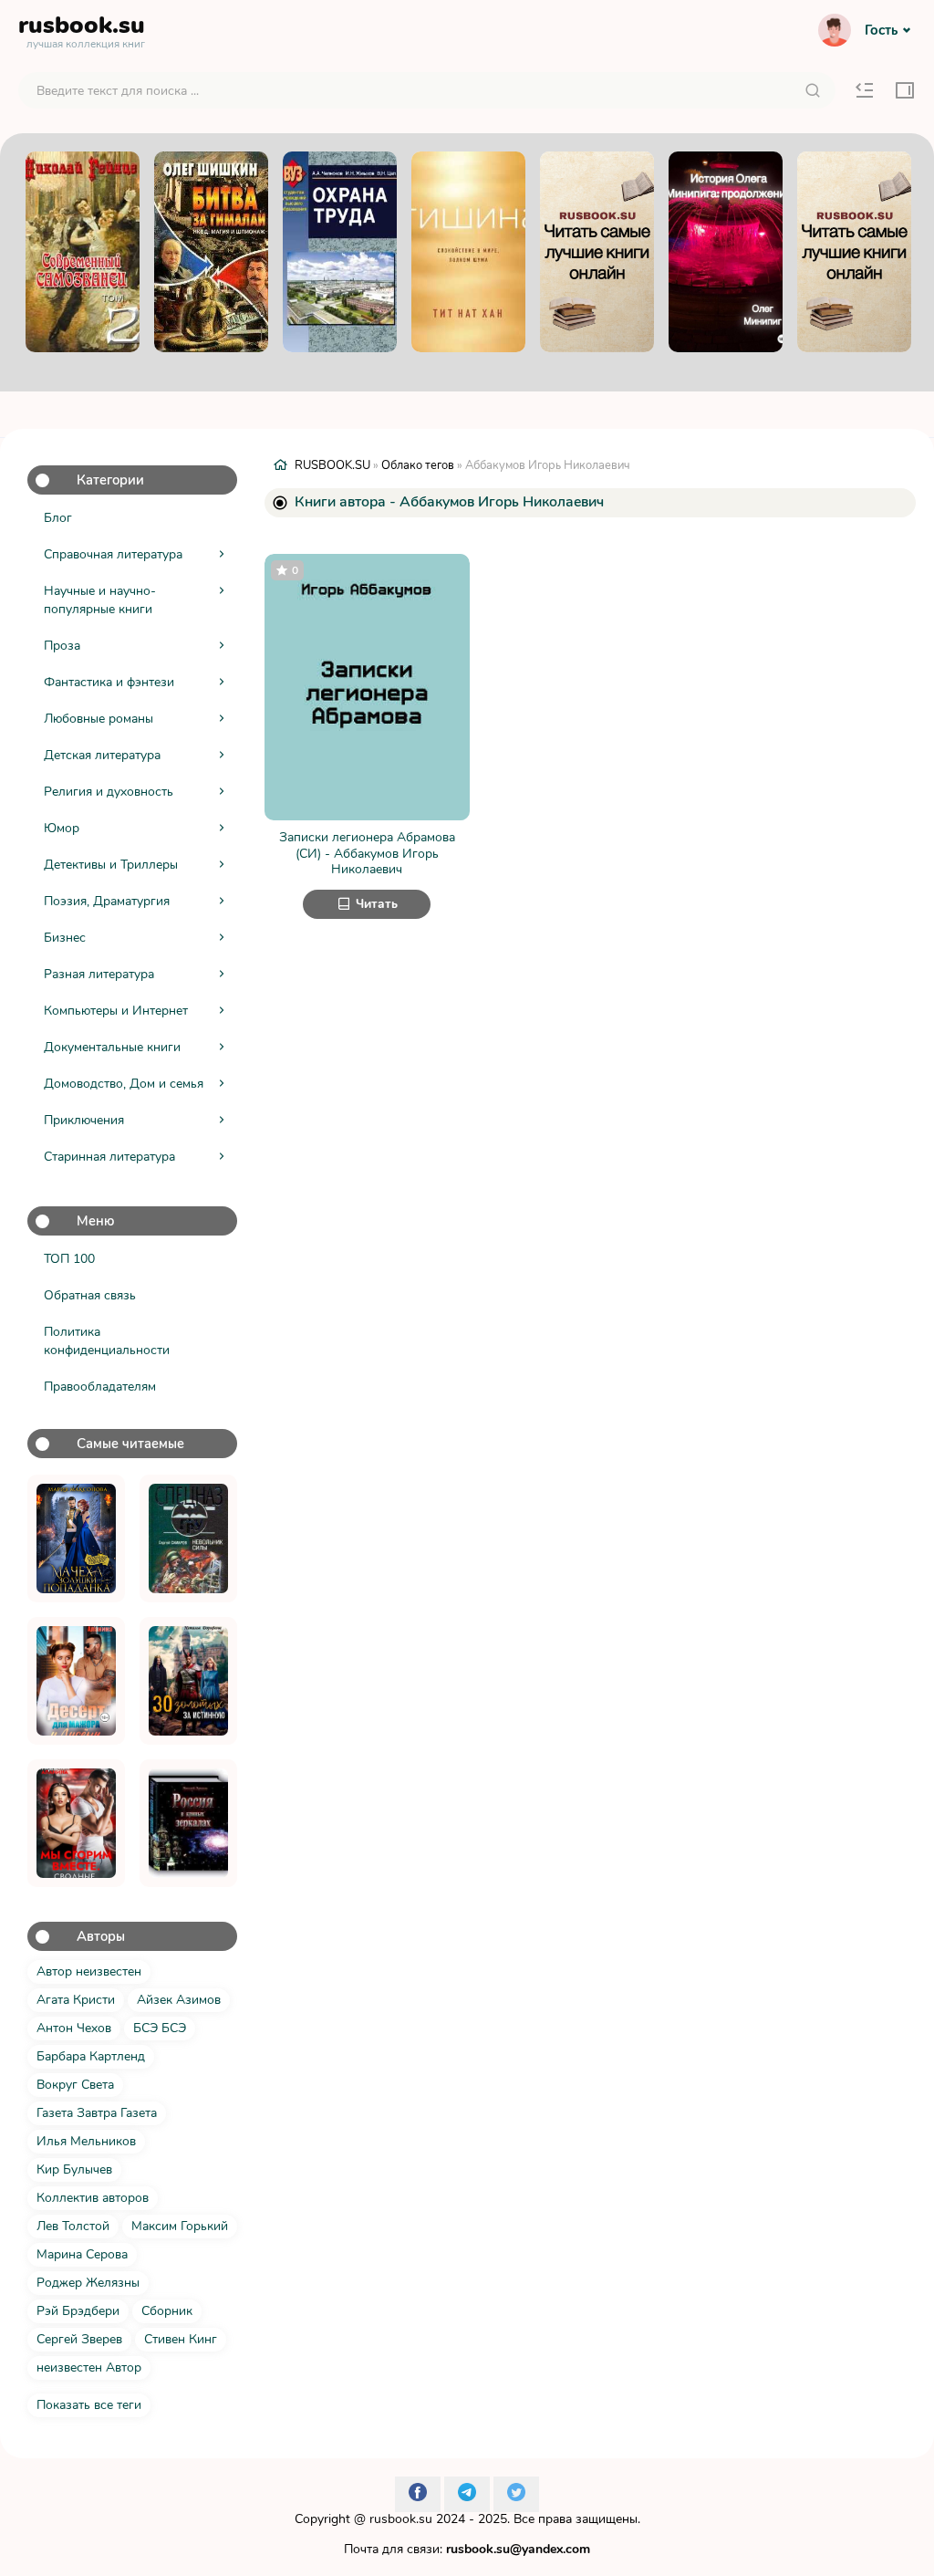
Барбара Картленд (91, 2056)
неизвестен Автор (89, 2367)
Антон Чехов (74, 2028)
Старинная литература (109, 1157)
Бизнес (65, 938)
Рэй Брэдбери (78, 2311)
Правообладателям (100, 1387)
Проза (62, 646)
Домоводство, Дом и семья (124, 1084)
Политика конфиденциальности (107, 1341)
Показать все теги (89, 2405)
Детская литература (102, 755)
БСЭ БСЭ (160, 2028)
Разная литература (99, 974)
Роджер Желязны (88, 2283)
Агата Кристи (76, 2000)
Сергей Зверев (79, 2339)
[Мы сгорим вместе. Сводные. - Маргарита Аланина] (76, 1823)
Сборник (167, 2311)
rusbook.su (401, 2519)
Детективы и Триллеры (111, 865)
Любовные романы (99, 719)
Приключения (84, 1120)
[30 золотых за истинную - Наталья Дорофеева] (188, 1681)
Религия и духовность (109, 792)
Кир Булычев (74, 2169)
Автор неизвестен (89, 1971)
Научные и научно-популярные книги (100, 600)
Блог (58, 518)
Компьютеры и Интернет (116, 1011)
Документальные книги (112, 1047)
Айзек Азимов (179, 2000)
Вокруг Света (75, 2085)
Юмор (62, 828)
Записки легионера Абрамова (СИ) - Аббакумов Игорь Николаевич (367, 854)
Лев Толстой (73, 2226)
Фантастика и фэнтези (109, 682)
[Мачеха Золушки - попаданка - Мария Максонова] (76, 1538)
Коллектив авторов (93, 2198)
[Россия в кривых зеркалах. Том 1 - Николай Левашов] (188, 1823)
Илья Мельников (86, 2141)
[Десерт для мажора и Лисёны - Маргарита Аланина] (76, 1681)
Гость (881, 30)
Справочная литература (113, 554)
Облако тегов (418, 465)
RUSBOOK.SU (332, 465)
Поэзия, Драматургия (107, 901)
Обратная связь (90, 1295)
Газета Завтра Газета (97, 2113)
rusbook (82, 29)
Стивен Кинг (181, 2339)
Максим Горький (180, 2226)
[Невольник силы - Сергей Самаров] (188, 1538)
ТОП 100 (69, 1259)
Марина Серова (82, 2254)
